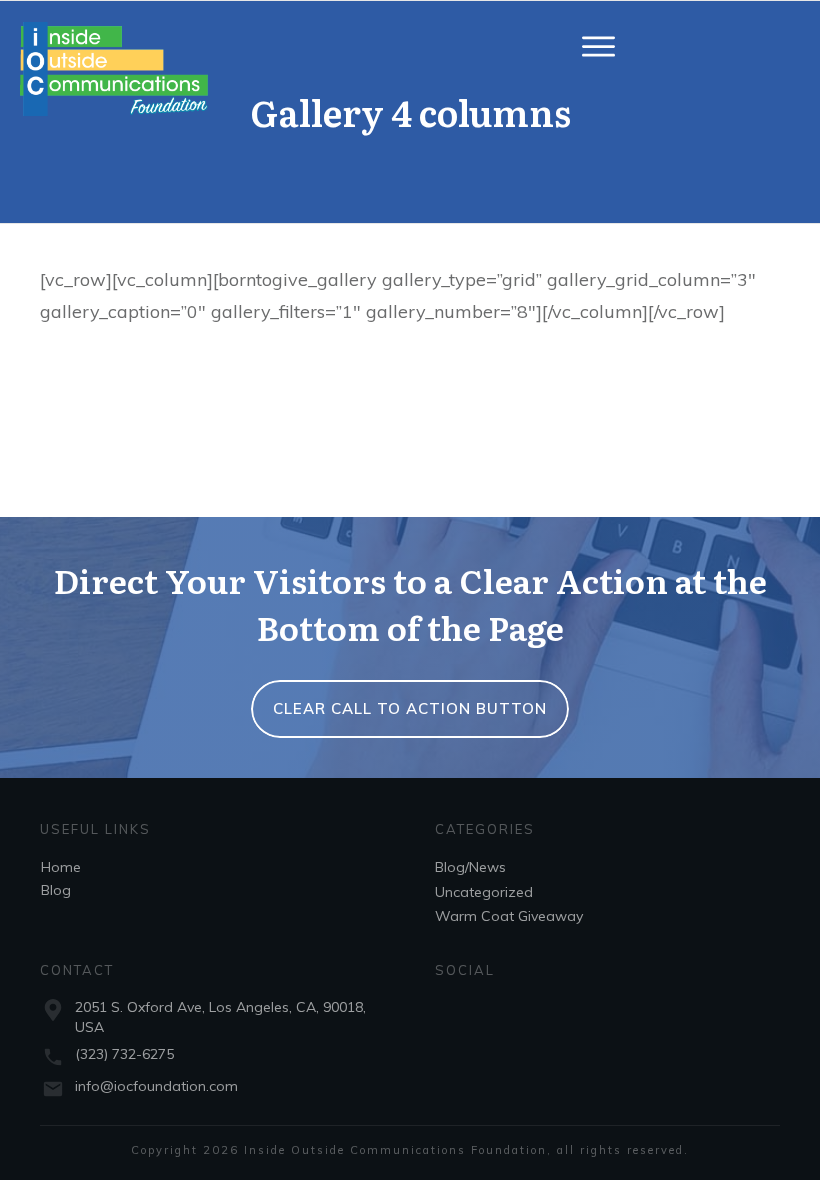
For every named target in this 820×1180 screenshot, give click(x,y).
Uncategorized (484, 892)
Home (61, 867)
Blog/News (470, 867)
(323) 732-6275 (124, 1054)
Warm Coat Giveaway (509, 916)
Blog (56, 890)
